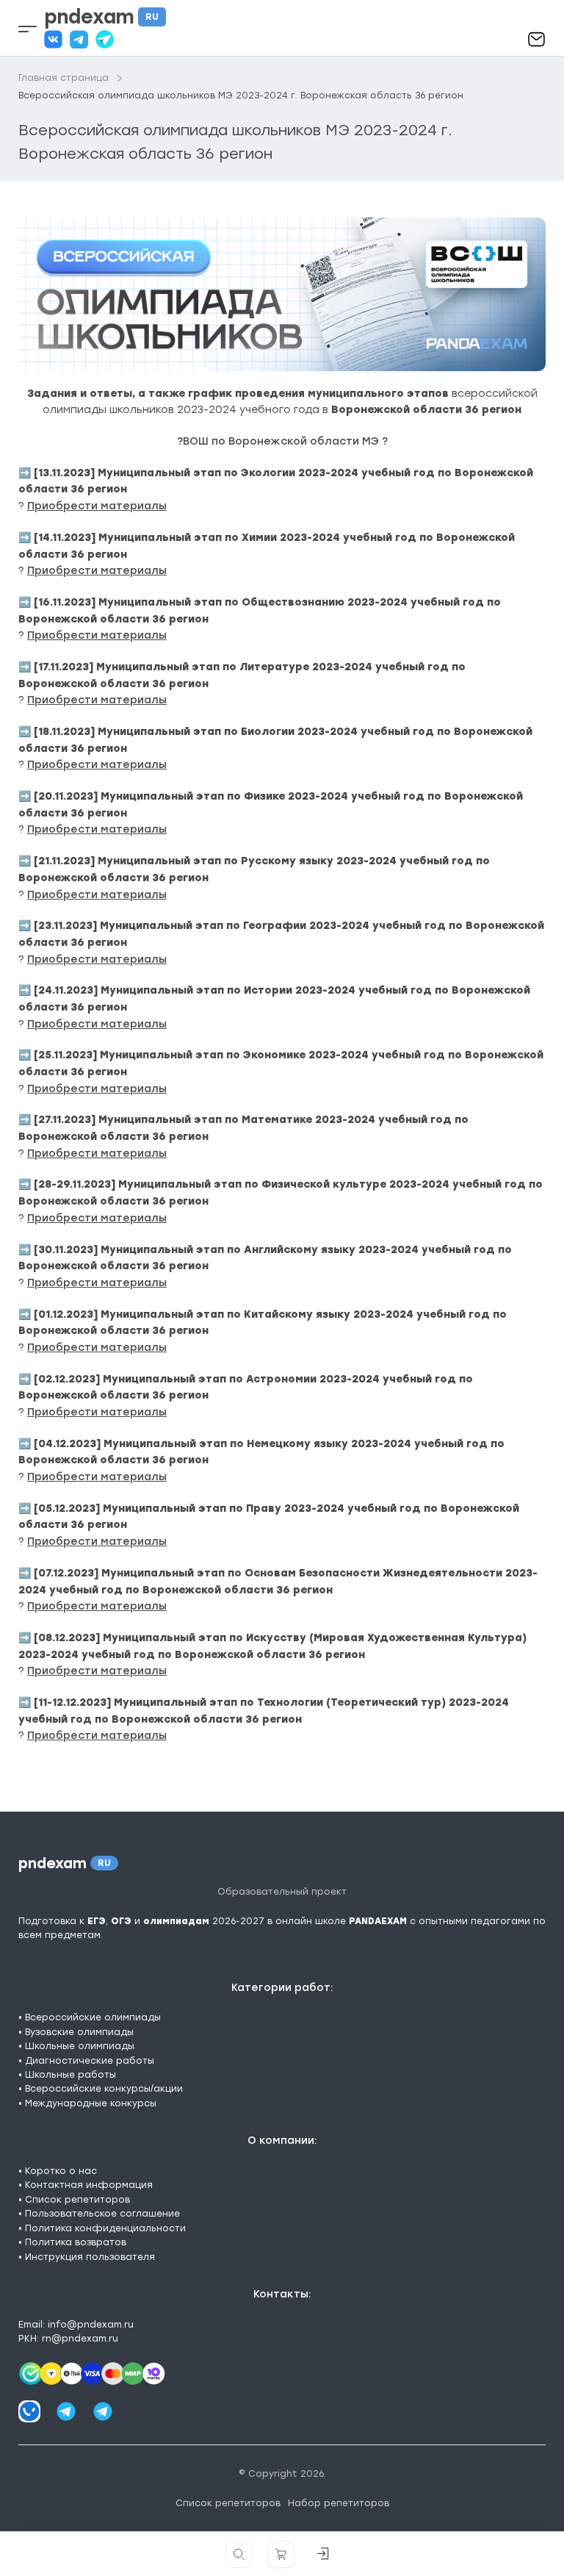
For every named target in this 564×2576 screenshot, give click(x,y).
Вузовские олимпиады (79, 2032)
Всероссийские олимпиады (93, 2017)
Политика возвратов (76, 2242)
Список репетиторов (77, 2200)
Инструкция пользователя (90, 2257)
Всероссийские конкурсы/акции (104, 2089)
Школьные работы (70, 2075)
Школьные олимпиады (80, 2046)
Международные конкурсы (91, 2103)
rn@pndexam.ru (80, 2339)
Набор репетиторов (339, 2503)
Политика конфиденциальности (105, 2228)
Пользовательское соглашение (102, 2214)
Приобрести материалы (97, 506)
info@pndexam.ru (91, 2325)
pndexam (101, 17)
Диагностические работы (90, 2061)
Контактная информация (89, 2185)
